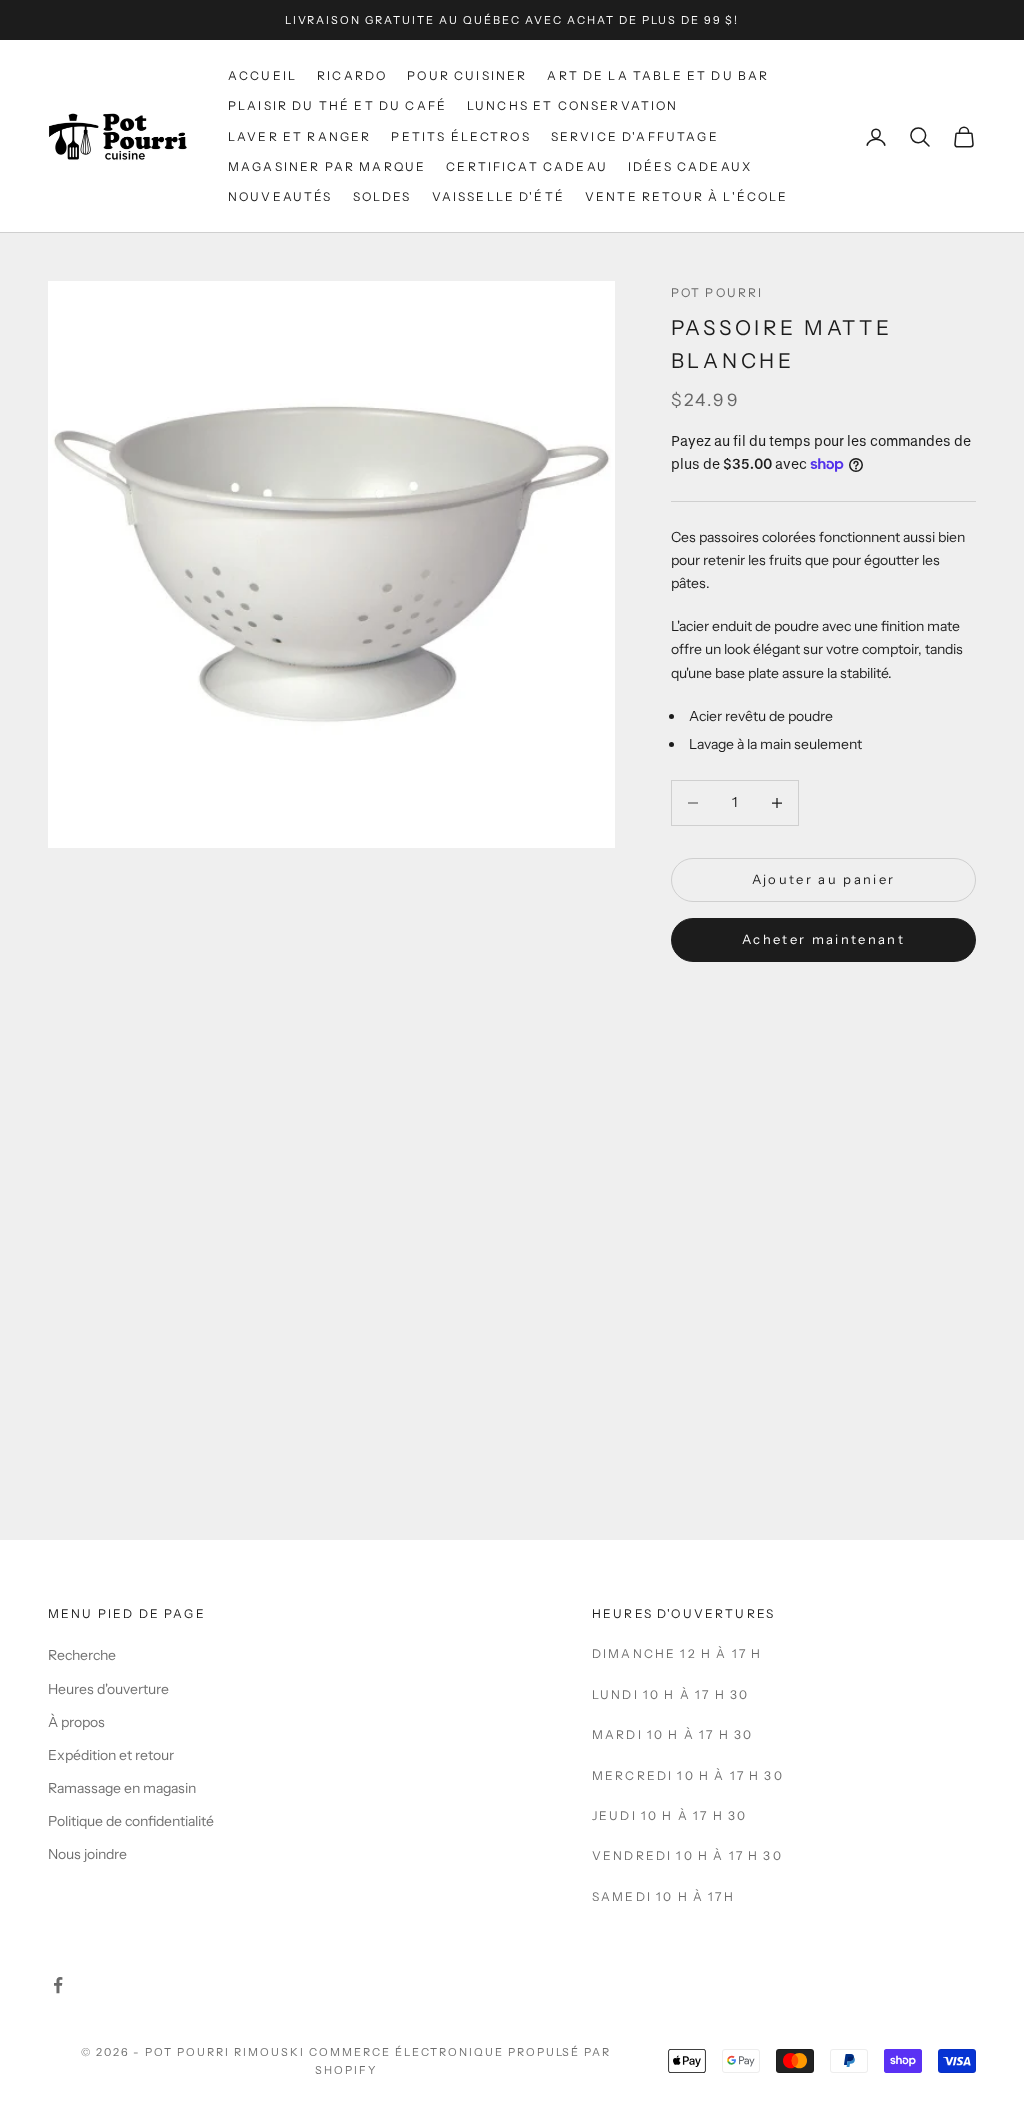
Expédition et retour (111, 1755)
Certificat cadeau (527, 166)
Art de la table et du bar (658, 75)
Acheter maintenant (823, 939)
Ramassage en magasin (122, 1788)
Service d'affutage (635, 136)
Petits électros (460, 136)
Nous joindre (87, 1854)
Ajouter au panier (824, 879)
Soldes (382, 196)
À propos (76, 1722)
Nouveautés (280, 196)
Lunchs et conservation (573, 105)
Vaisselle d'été (498, 196)
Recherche (82, 1655)
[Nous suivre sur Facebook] (58, 1985)
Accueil (262, 75)
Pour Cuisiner (467, 75)
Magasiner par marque (327, 166)
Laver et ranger (299, 136)
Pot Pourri (717, 292)
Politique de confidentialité (131, 1821)
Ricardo (352, 75)
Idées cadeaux (690, 166)
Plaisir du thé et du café (337, 105)
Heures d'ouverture (108, 1689)
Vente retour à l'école (687, 196)
